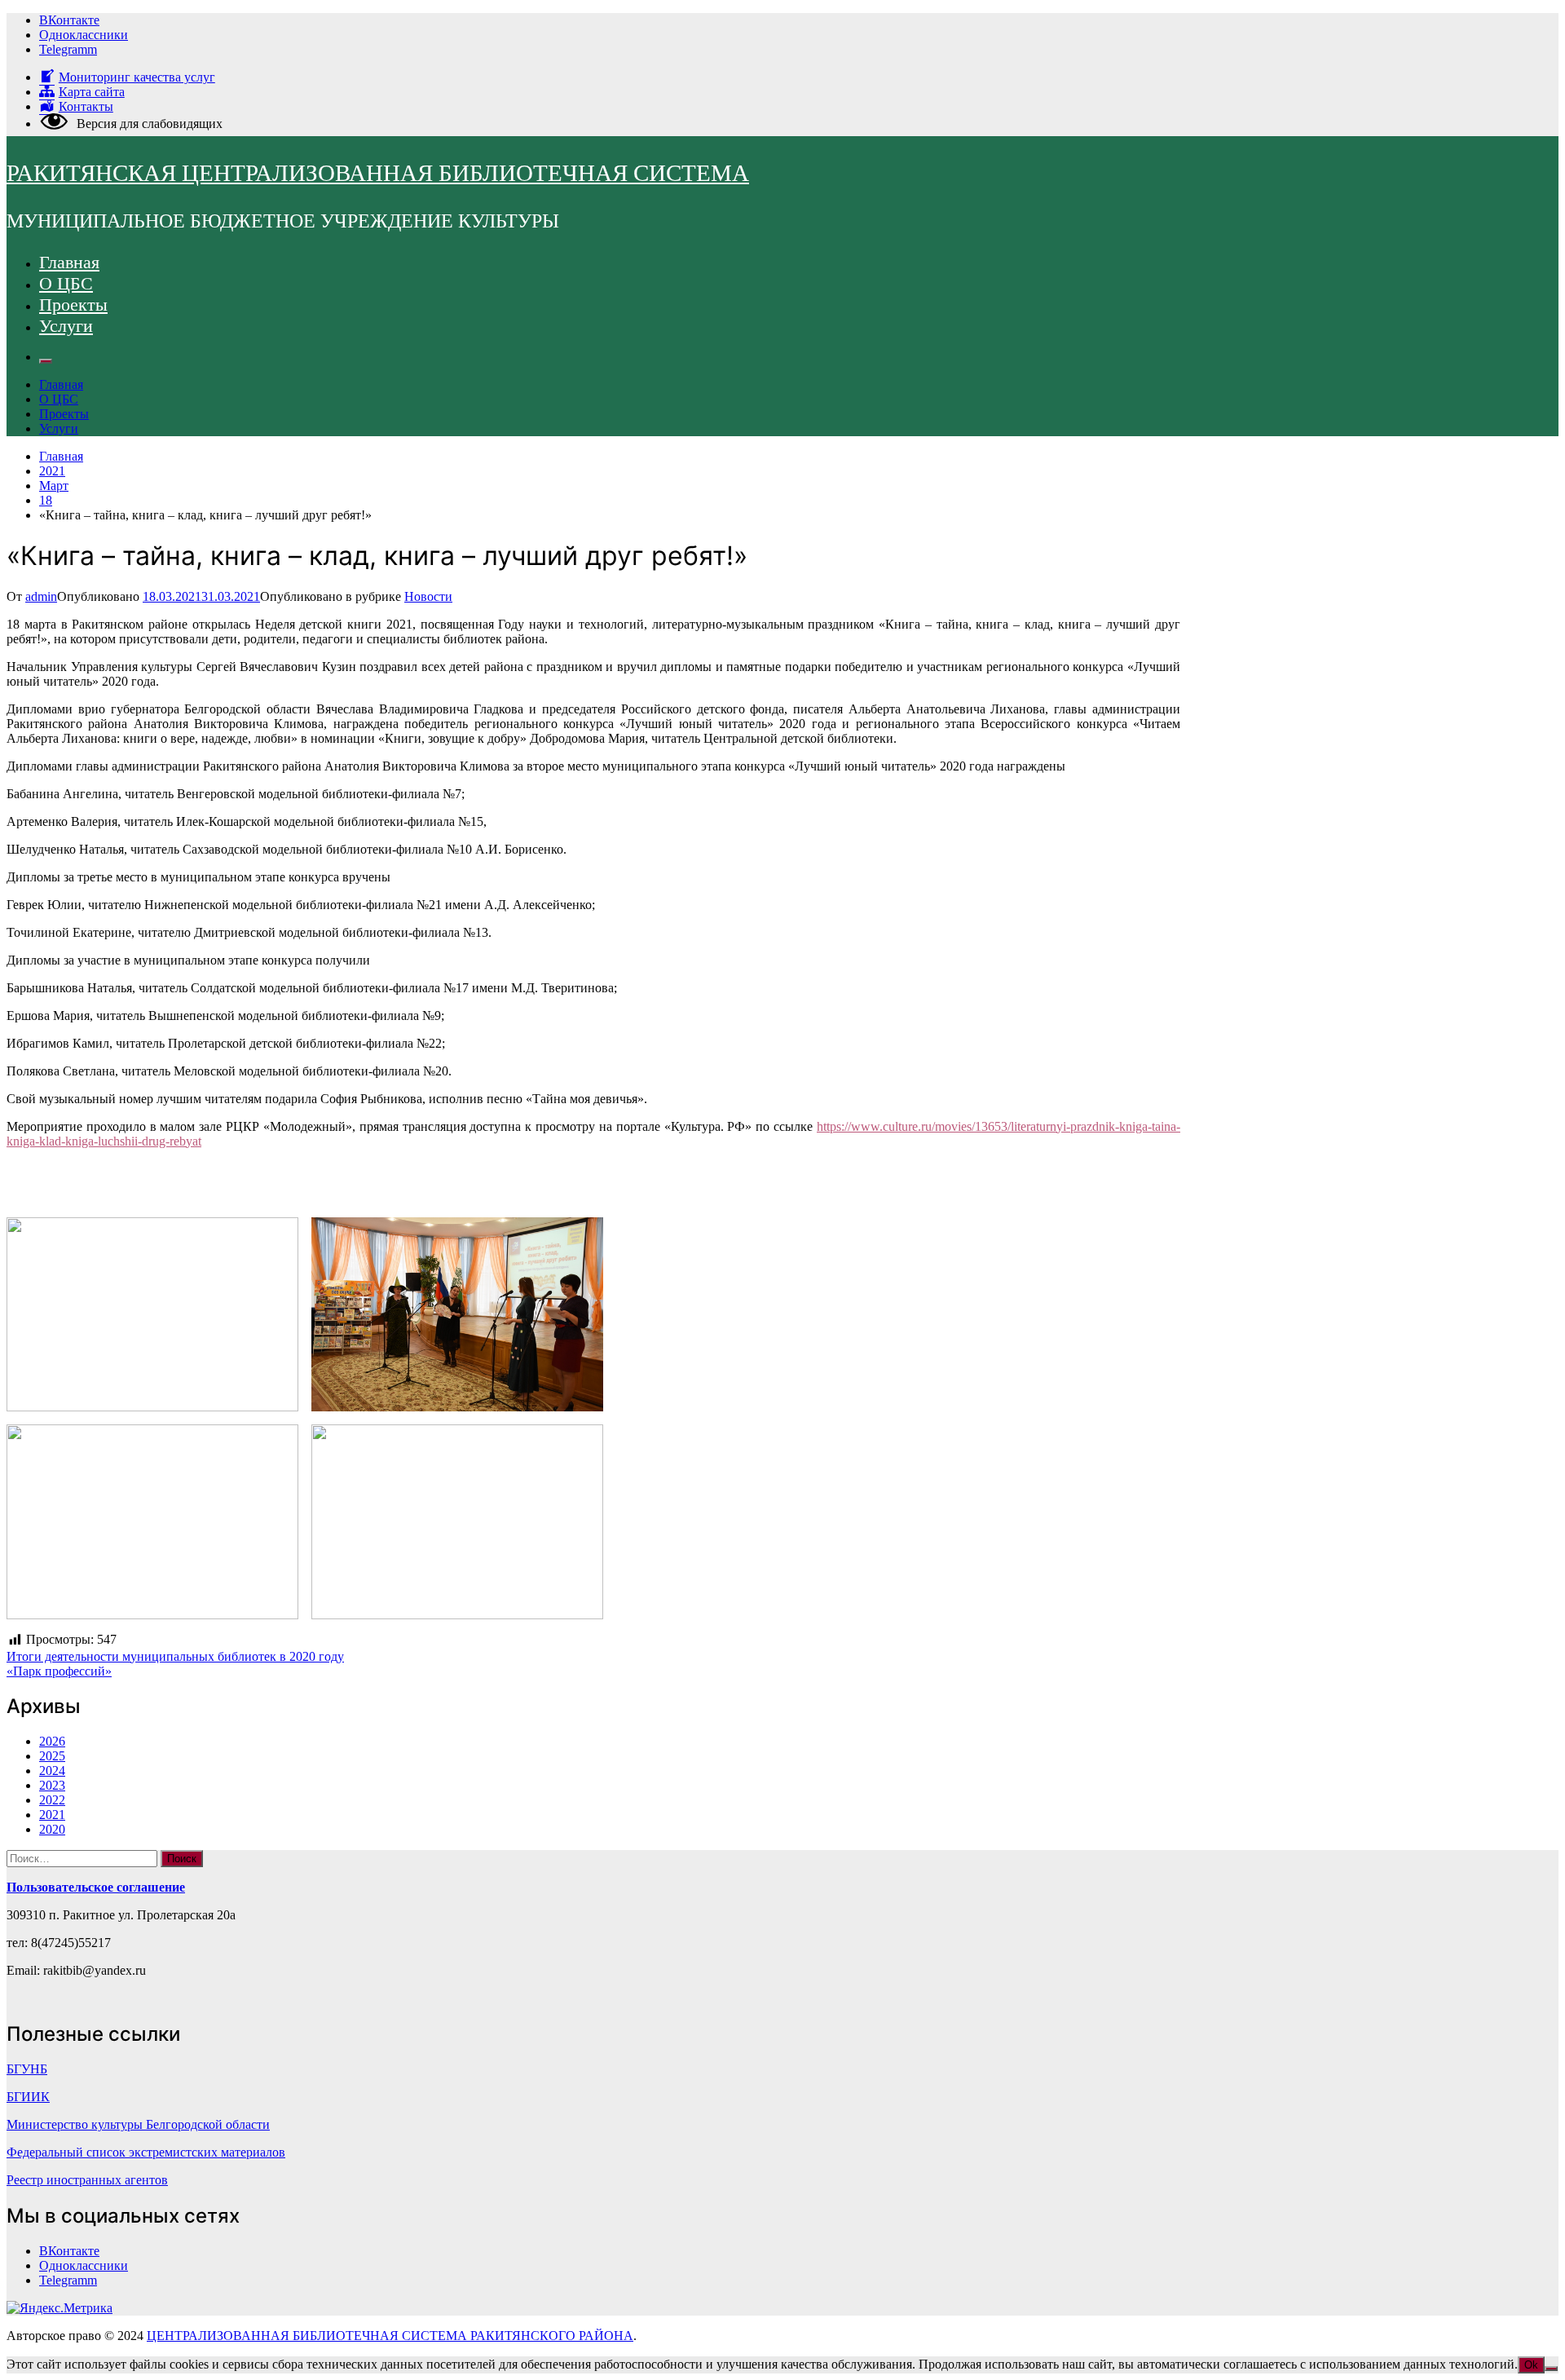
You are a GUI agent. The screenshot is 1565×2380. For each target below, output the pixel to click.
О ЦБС (66, 283)
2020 (52, 1829)
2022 (52, 1800)
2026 (52, 1741)
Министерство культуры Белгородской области (138, 2124)
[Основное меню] (46, 361)
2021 (52, 1815)
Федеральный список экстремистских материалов (146, 2152)
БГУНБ (27, 2069)
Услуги (66, 326)
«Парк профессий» (59, 1671)
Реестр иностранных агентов (87, 2180)
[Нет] (1551, 2369)
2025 (52, 1756)
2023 (52, 1785)
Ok (1531, 2365)
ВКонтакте (69, 20)
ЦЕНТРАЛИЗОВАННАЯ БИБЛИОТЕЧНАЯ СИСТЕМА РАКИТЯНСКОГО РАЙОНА (390, 2336)
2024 (52, 1771)
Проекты (73, 305)
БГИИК (28, 2097)
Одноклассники (84, 35)
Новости (428, 596)
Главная (69, 262)
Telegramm (68, 49)
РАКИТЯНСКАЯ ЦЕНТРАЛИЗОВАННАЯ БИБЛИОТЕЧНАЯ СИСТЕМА (378, 173)
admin (41, 596)
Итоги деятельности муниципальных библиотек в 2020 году (175, 1656)
